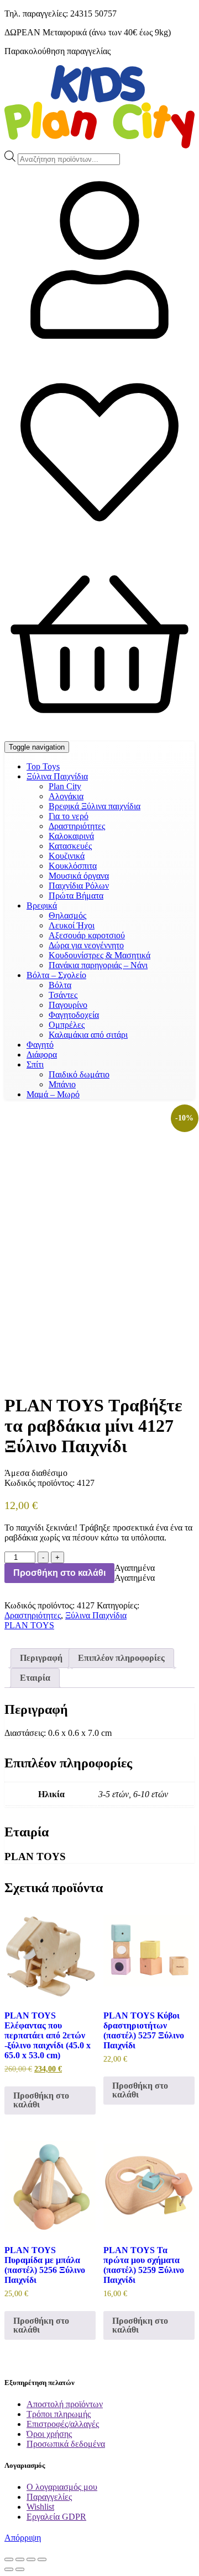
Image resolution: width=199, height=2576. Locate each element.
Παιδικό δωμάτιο (79, 1074)
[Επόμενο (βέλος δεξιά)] (20, 2569)
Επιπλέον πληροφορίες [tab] (121, 1658)
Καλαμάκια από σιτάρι (88, 1035)
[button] (135, 1568)
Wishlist (40, 2507)
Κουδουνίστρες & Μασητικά (99, 955)
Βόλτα (60, 985)
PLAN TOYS (29, 1625)
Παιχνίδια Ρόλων (79, 886)
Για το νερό (69, 816)
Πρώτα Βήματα (76, 896)
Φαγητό (40, 1045)
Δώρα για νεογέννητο (86, 945)
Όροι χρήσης (49, 2434)
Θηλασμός (67, 915)
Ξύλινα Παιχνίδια (57, 776)
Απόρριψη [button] (23, 2538)
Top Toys (43, 766)
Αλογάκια (66, 796)
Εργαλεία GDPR (56, 2517)
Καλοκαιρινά (71, 836)
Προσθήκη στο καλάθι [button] (41, 2100)
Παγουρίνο (68, 1005)
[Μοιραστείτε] (31, 2559)
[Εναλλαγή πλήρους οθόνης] (20, 2559)
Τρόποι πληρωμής (59, 2414)
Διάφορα (42, 1055)
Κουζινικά (67, 856)
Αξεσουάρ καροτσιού (87, 935)
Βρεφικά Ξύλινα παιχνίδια (95, 806)
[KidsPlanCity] (99, 145)
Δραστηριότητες (77, 826)
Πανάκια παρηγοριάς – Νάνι (98, 965)
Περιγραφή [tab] (41, 1658)
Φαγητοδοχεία (74, 1015)
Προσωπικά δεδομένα (66, 2444)
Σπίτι (35, 1064)
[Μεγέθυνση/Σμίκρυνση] (9, 2559)
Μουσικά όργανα (79, 876)
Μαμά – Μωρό (53, 1094)
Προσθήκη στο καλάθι (59, 1573)
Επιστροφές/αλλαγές (63, 2424)
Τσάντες (63, 995)
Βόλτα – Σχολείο (56, 975)
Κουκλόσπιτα (73, 866)
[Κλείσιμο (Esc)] (42, 2559)
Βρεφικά (42, 905)
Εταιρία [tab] (35, 1678)
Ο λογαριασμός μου (62, 2487)
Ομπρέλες (67, 1025)
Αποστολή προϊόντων (65, 2404)
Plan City (65, 786)
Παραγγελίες (49, 2497)
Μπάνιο (62, 1084)
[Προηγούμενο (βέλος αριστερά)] (9, 2569)
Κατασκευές (70, 846)
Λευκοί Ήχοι (72, 925)
